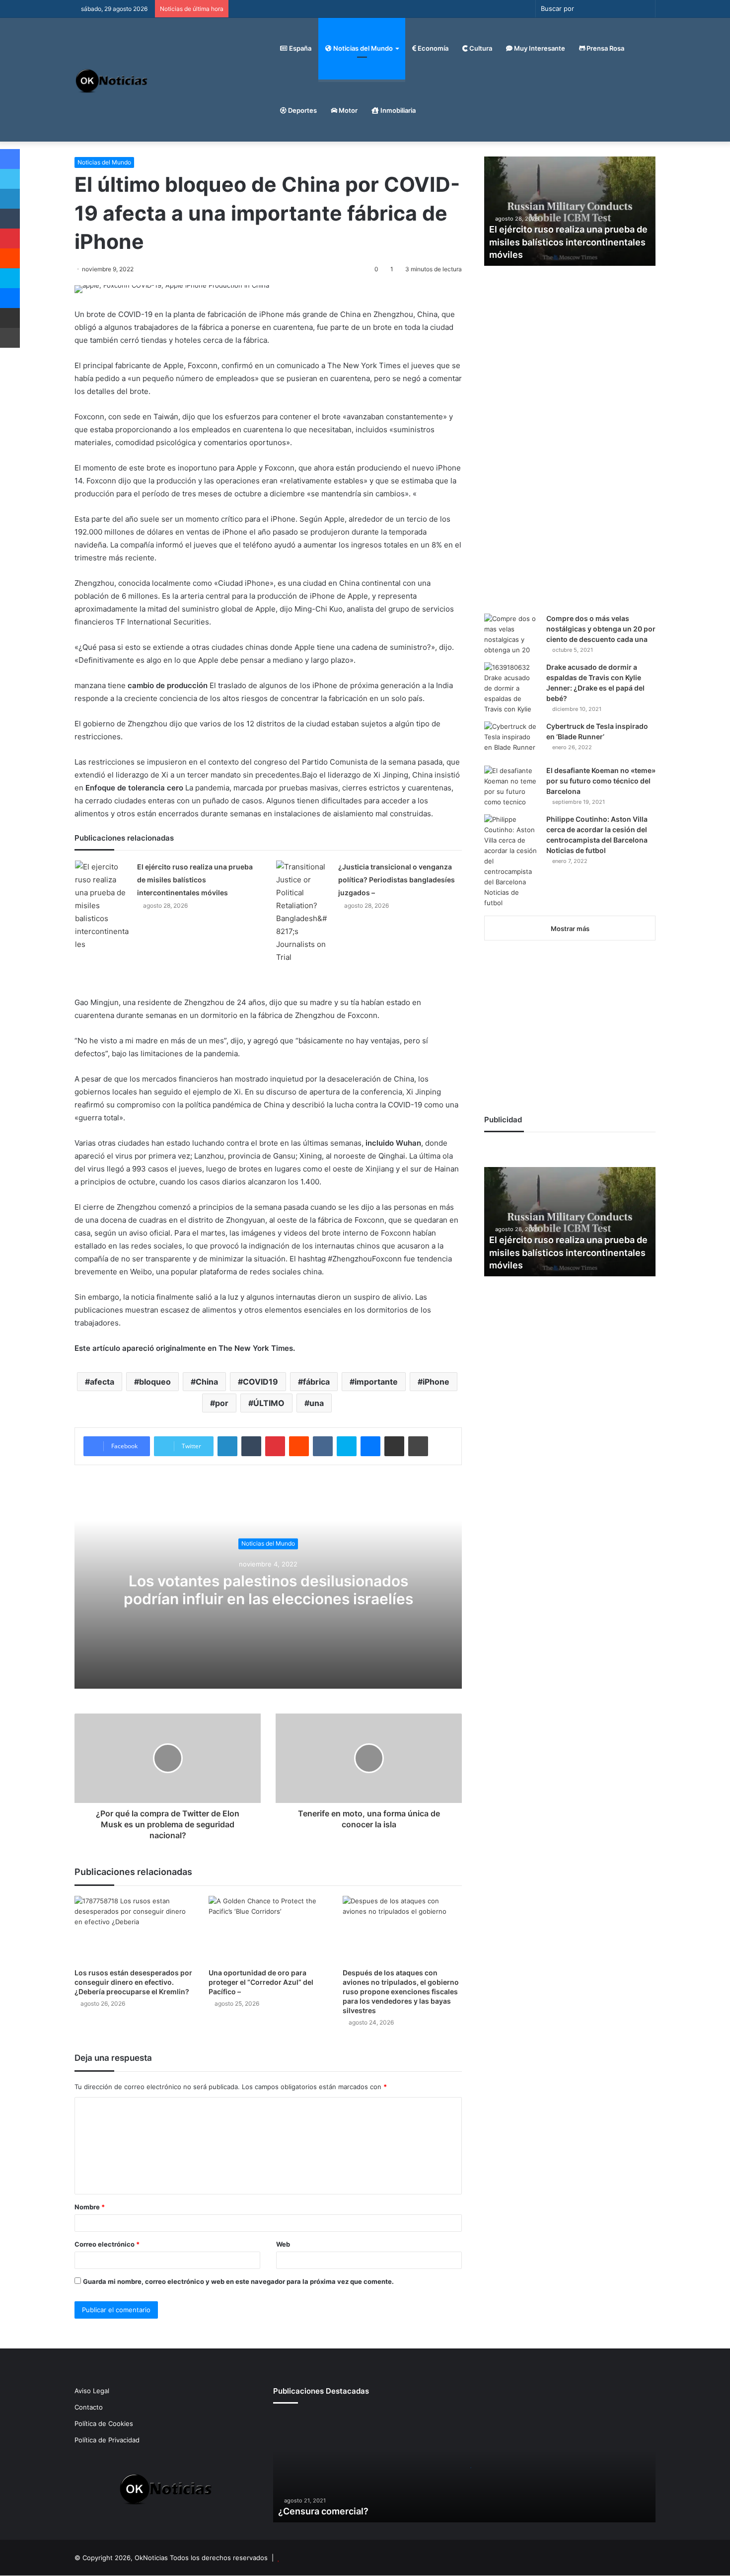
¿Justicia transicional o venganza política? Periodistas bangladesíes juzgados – (397, 880)
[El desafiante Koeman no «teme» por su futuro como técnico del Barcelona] (511, 786)
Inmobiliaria (397, 110)
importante (376, 1382)
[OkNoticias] (112, 80)
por (222, 1403)
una (317, 1403)
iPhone (436, 1382)
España (299, 48)
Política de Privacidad (107, 2440)
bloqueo (155, 1382)
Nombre (90, 2207)
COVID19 (260, 1382)
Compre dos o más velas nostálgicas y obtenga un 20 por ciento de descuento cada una (601, 629)
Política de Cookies (104, 2423)
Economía (432, 48)
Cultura (480, 48)
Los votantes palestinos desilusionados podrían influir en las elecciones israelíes (268, 1590)
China (207, 1382)
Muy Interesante (539, 48)
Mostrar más (570, 929)
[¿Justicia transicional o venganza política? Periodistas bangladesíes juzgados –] (303, 912)
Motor (347, 110)
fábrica (316, 1382)
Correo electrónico (107, 2244)
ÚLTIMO (269, 1403)
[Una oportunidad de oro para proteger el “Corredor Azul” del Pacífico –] (268, 1929)
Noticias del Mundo (362, 48)
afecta (102, 1382)
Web (283, 2244)
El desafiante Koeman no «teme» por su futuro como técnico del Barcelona (601, 781)
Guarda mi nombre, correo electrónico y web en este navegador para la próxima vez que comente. (238, 2281)
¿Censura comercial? (323, 2511)
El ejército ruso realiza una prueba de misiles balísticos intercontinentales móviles (195, 880)
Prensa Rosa (605, 48)
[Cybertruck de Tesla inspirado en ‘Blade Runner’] (511, 740)
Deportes (302, 110)
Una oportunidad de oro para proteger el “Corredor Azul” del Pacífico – (261, 1982)
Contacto (89, 2407)
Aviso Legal (92, 2391)
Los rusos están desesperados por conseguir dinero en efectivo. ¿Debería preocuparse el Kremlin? (133, 1982)
